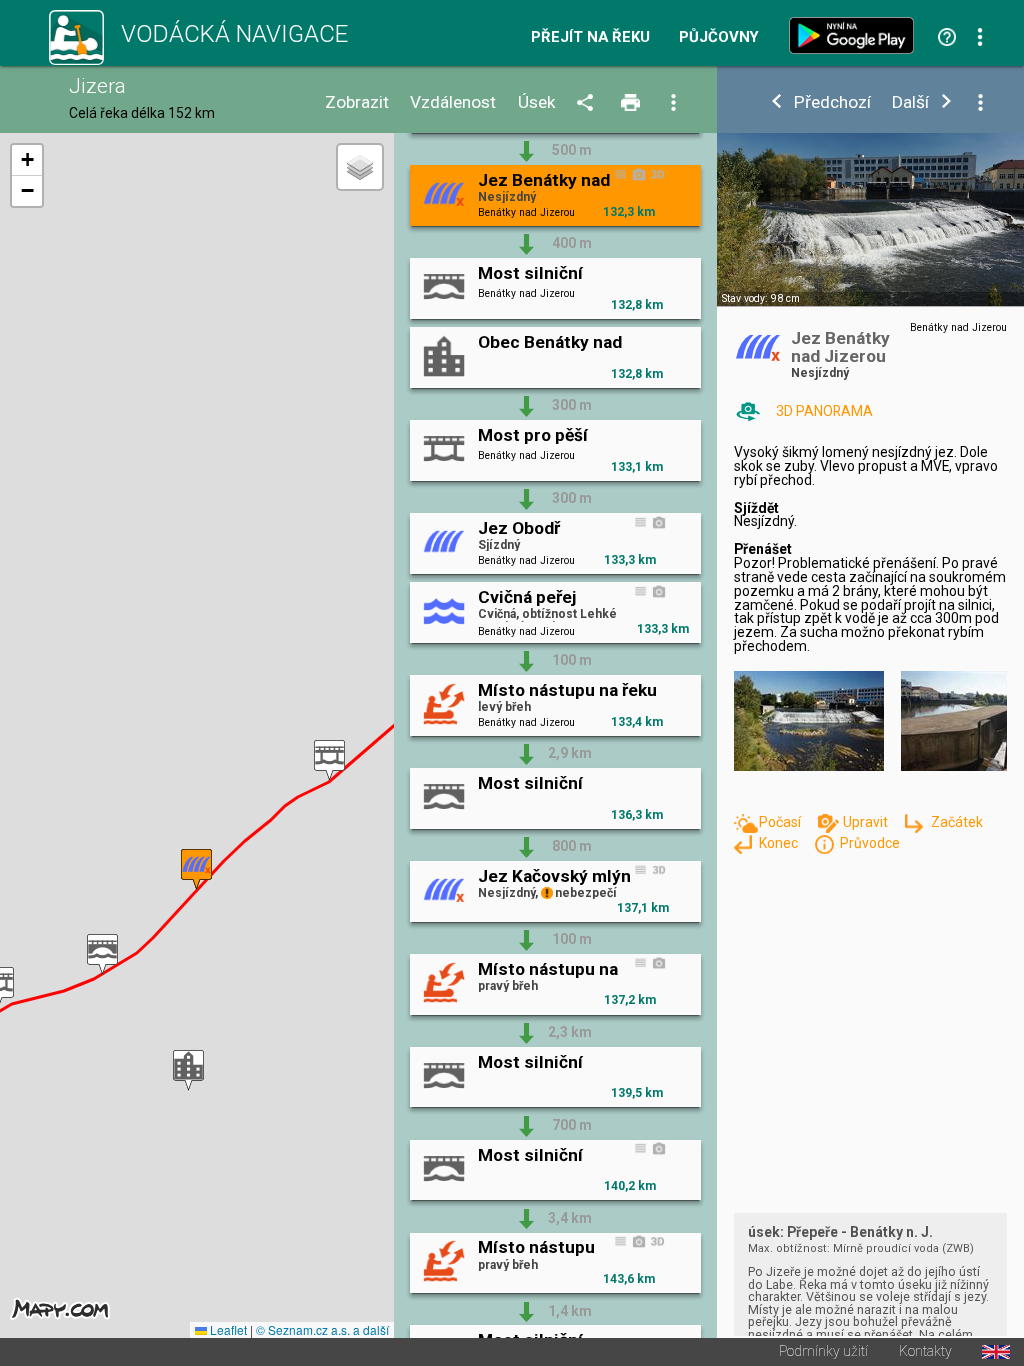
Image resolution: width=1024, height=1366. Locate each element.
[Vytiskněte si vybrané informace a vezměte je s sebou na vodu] (632, 103)
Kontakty (925, 1352)
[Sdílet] (588, 103)
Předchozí (832, 102)
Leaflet (227, 1329)
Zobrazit (357, 102)
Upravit (867, 822)
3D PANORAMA (824, 411)
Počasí (781, 822)
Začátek (956, 822)
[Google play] (856, 35)
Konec (780, 843)
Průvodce (870, 843)
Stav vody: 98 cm (761, 298)
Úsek (537, 102)
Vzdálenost (453, 102)
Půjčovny (719, 37)
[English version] (996, 1352)
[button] (329, 760)
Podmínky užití (823, 1352)
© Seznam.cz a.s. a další (322, 1329)
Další (910, 102)
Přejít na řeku (590, 37)
